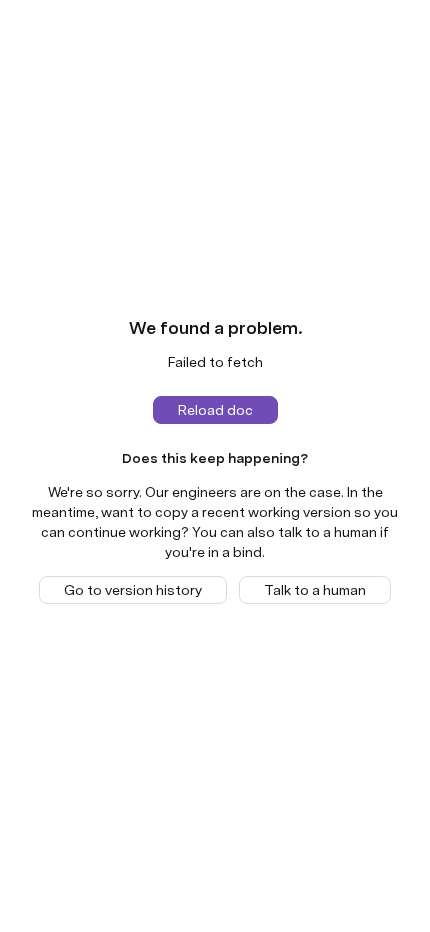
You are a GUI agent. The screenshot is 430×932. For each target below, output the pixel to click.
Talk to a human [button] (315, 590)
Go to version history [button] (133, 590)
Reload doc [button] (215, 410)
